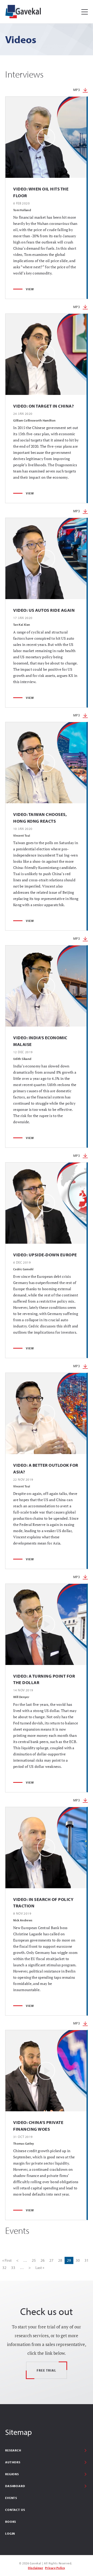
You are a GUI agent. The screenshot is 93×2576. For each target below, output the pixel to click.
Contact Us (15, 2510)
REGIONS (12, 2474)
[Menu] (85, 12)
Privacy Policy (55, 2568)
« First (7, 2260)
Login (10, 2533)
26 (43, 2260)
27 (51, 2260)
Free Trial (47, 2370)
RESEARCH (13, 2450)
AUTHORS (13, 2462)
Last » (40, 2268)
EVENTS (11, 2498)
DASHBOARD (15, 2486)
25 (34, 2260)
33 (13, 2268)
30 (78, 2260)
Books (11, 2522)
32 (4, 2268)
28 (60, 2260)
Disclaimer (36, 2568)
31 (87, 2260)
